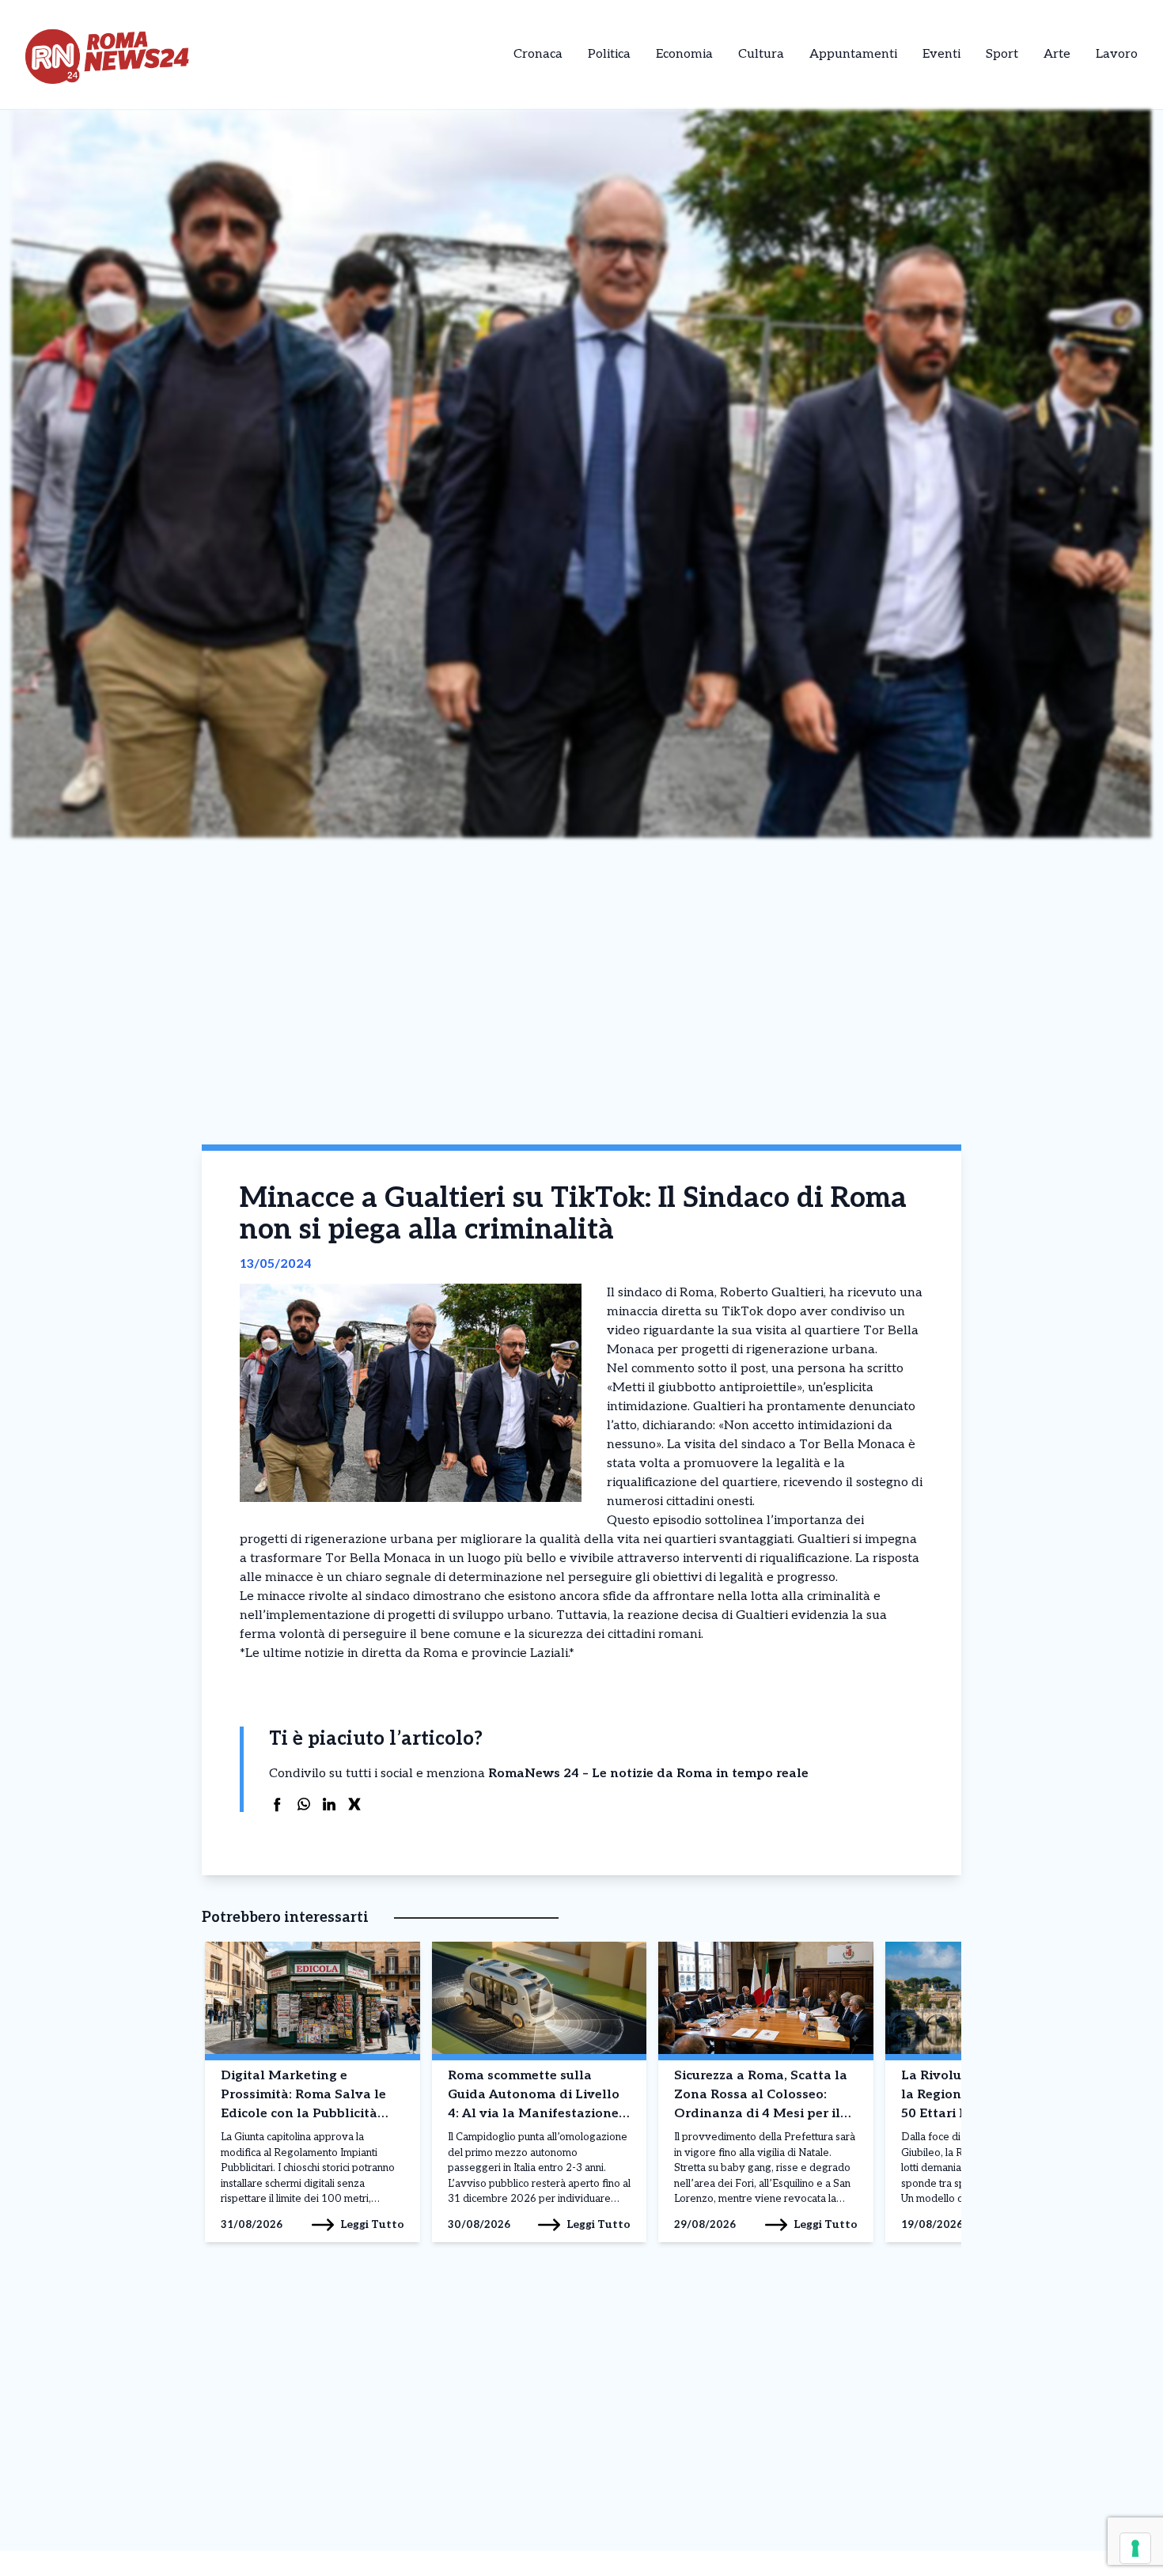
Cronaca (538, 54)
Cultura (761, 54)
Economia (684, 54)
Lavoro (1117, 54)
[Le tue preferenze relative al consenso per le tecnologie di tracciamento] (1135, 2548)
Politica (609, 54)
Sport (1002, 54)
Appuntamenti (853, 54)
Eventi (941, 54)
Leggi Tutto (372, 2224)
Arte (1057, 54)
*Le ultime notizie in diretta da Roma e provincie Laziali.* (407, 1653)
